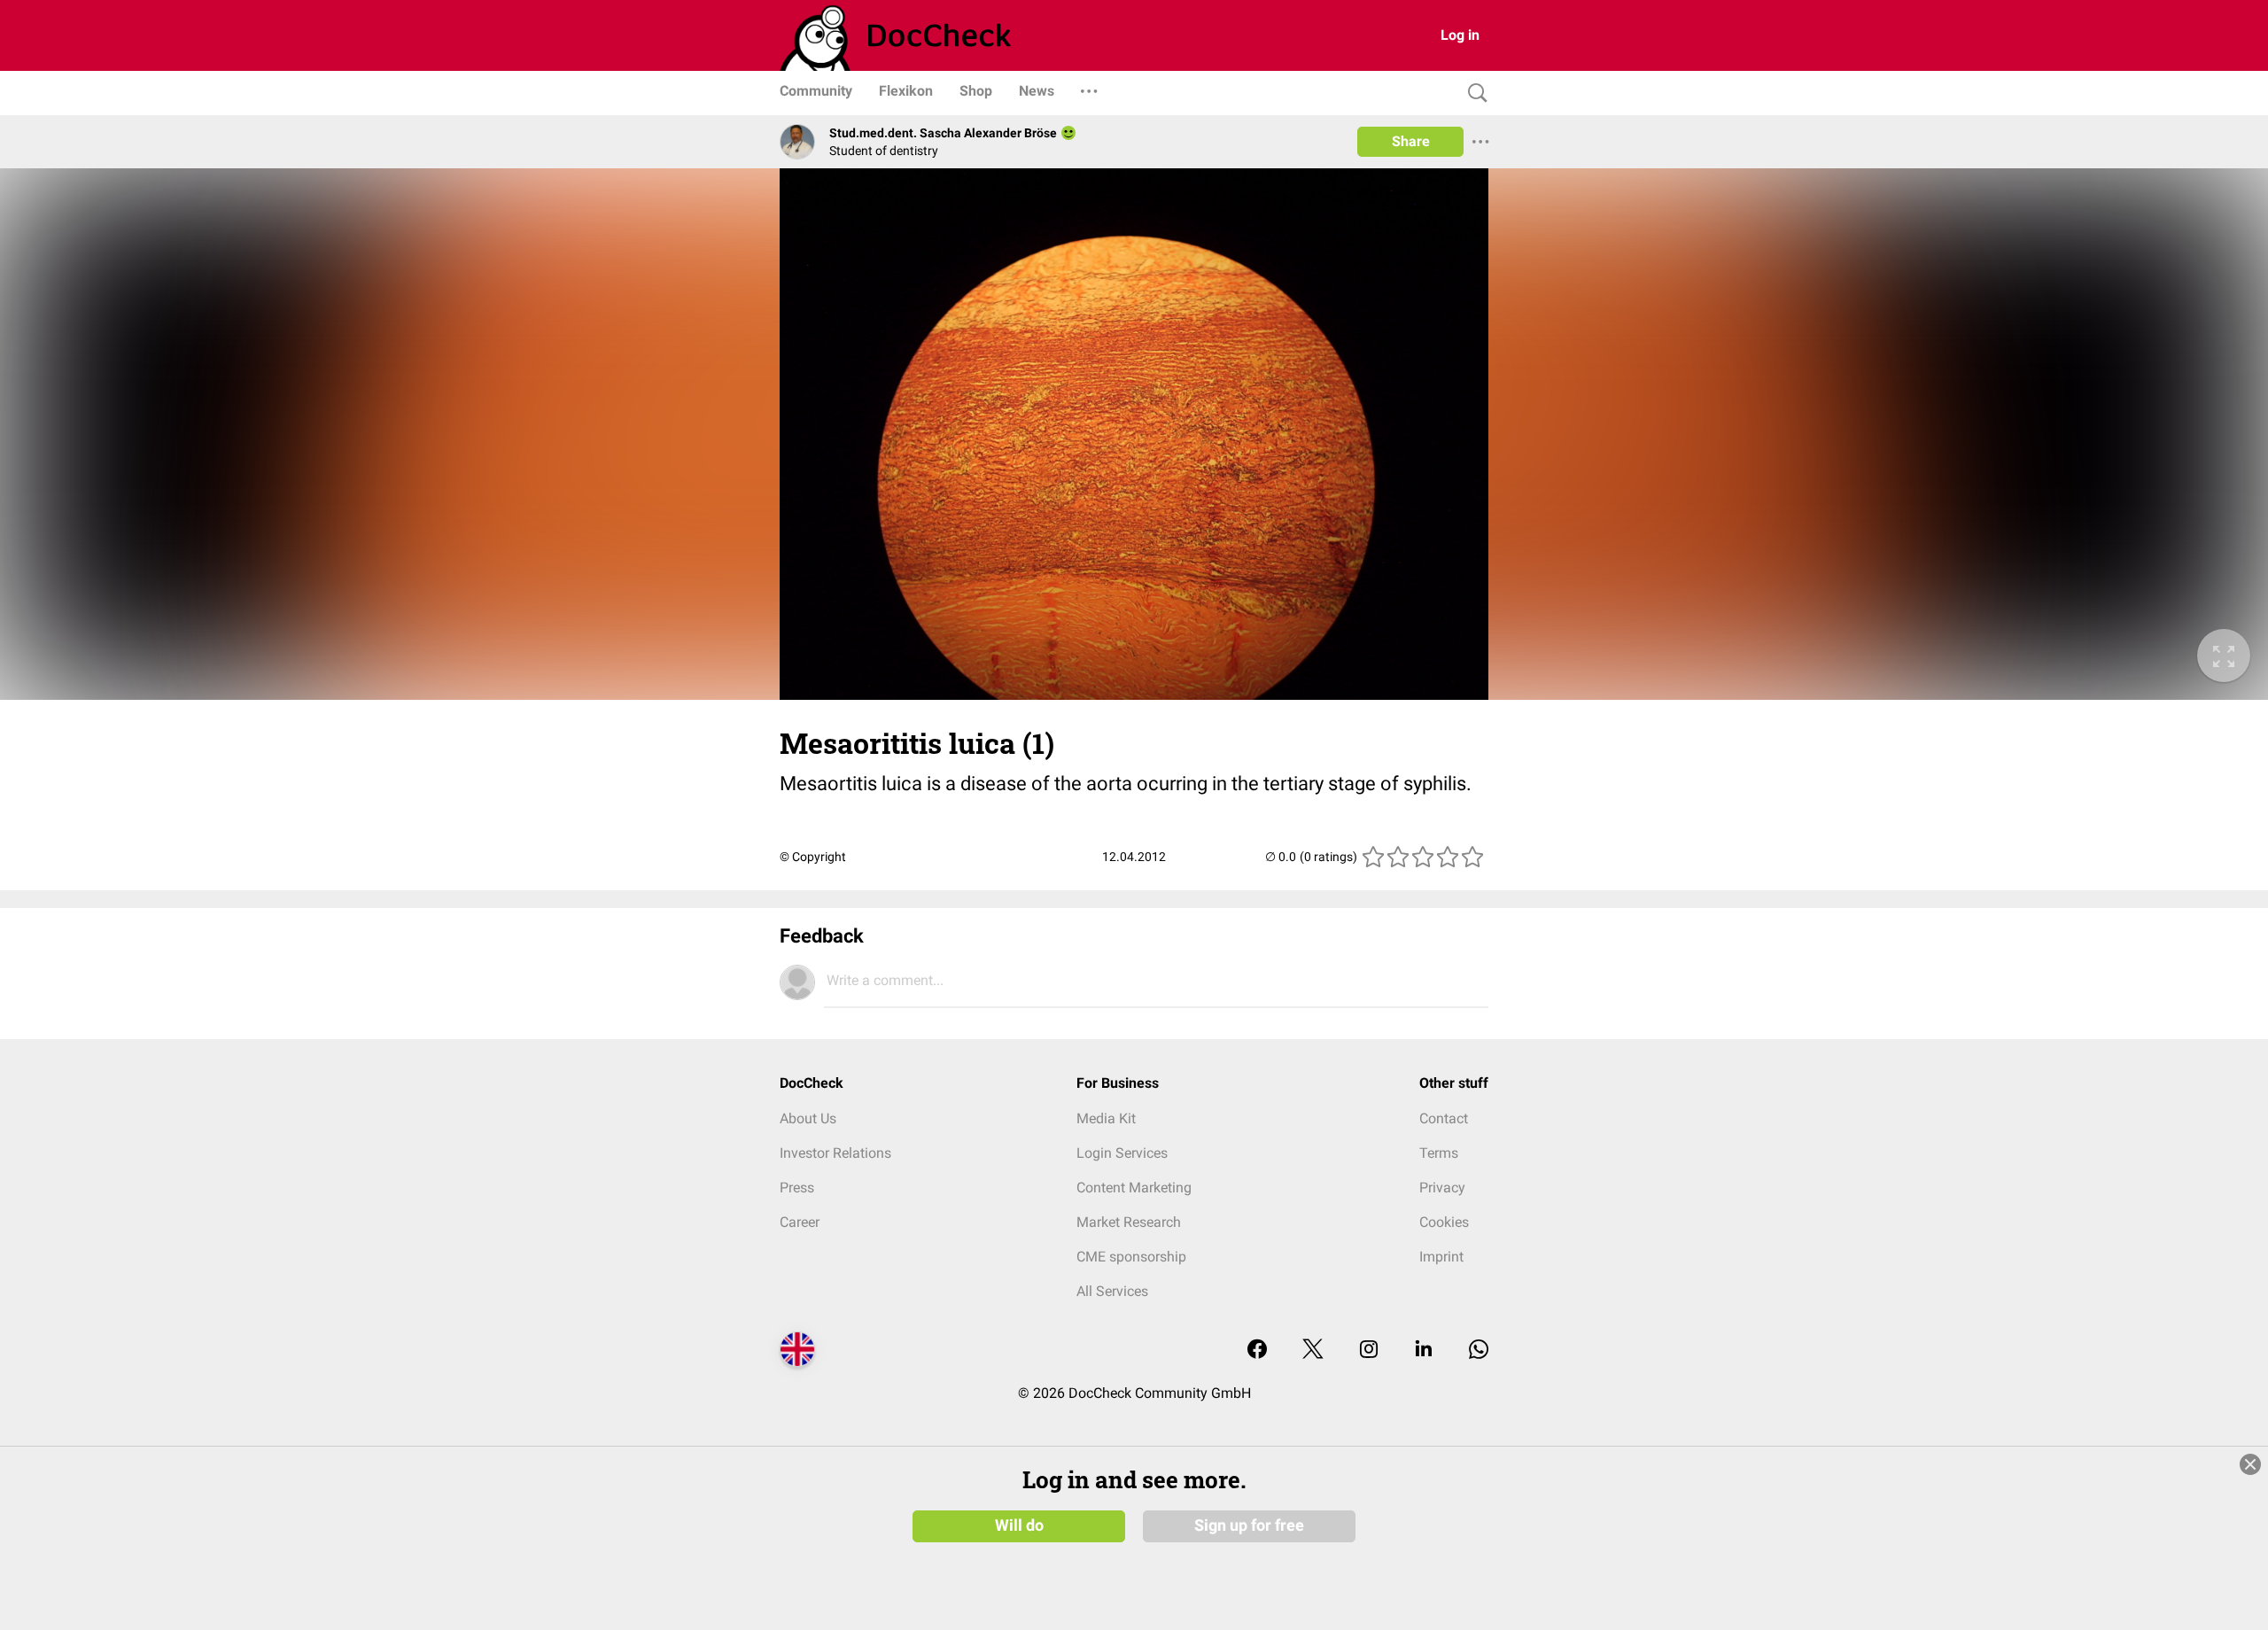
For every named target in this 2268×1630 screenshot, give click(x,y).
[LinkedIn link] (1424, 1351)
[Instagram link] (1369, 1351)
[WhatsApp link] (1479, 1351)
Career (800, 1222)
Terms (1439, 1153)
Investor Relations (835, 1153)
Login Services (1122, 1153)
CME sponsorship (1131, 1257)
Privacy (1442, 1188)
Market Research (1129, 1222)
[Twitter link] (1313, 1351)
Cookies (1444, 1222)
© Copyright (813, 857)
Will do (1019, 1525)
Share (1411, 141)
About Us (808, 1118)
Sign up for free (1249, 1525)
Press (797, 1188)
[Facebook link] (1257, 1351)
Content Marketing (1134, 1188)
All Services (1112, 1291)
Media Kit (1106, 1118)
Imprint (1441, 1257)
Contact (1444, 1118)
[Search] (1473, 93)
